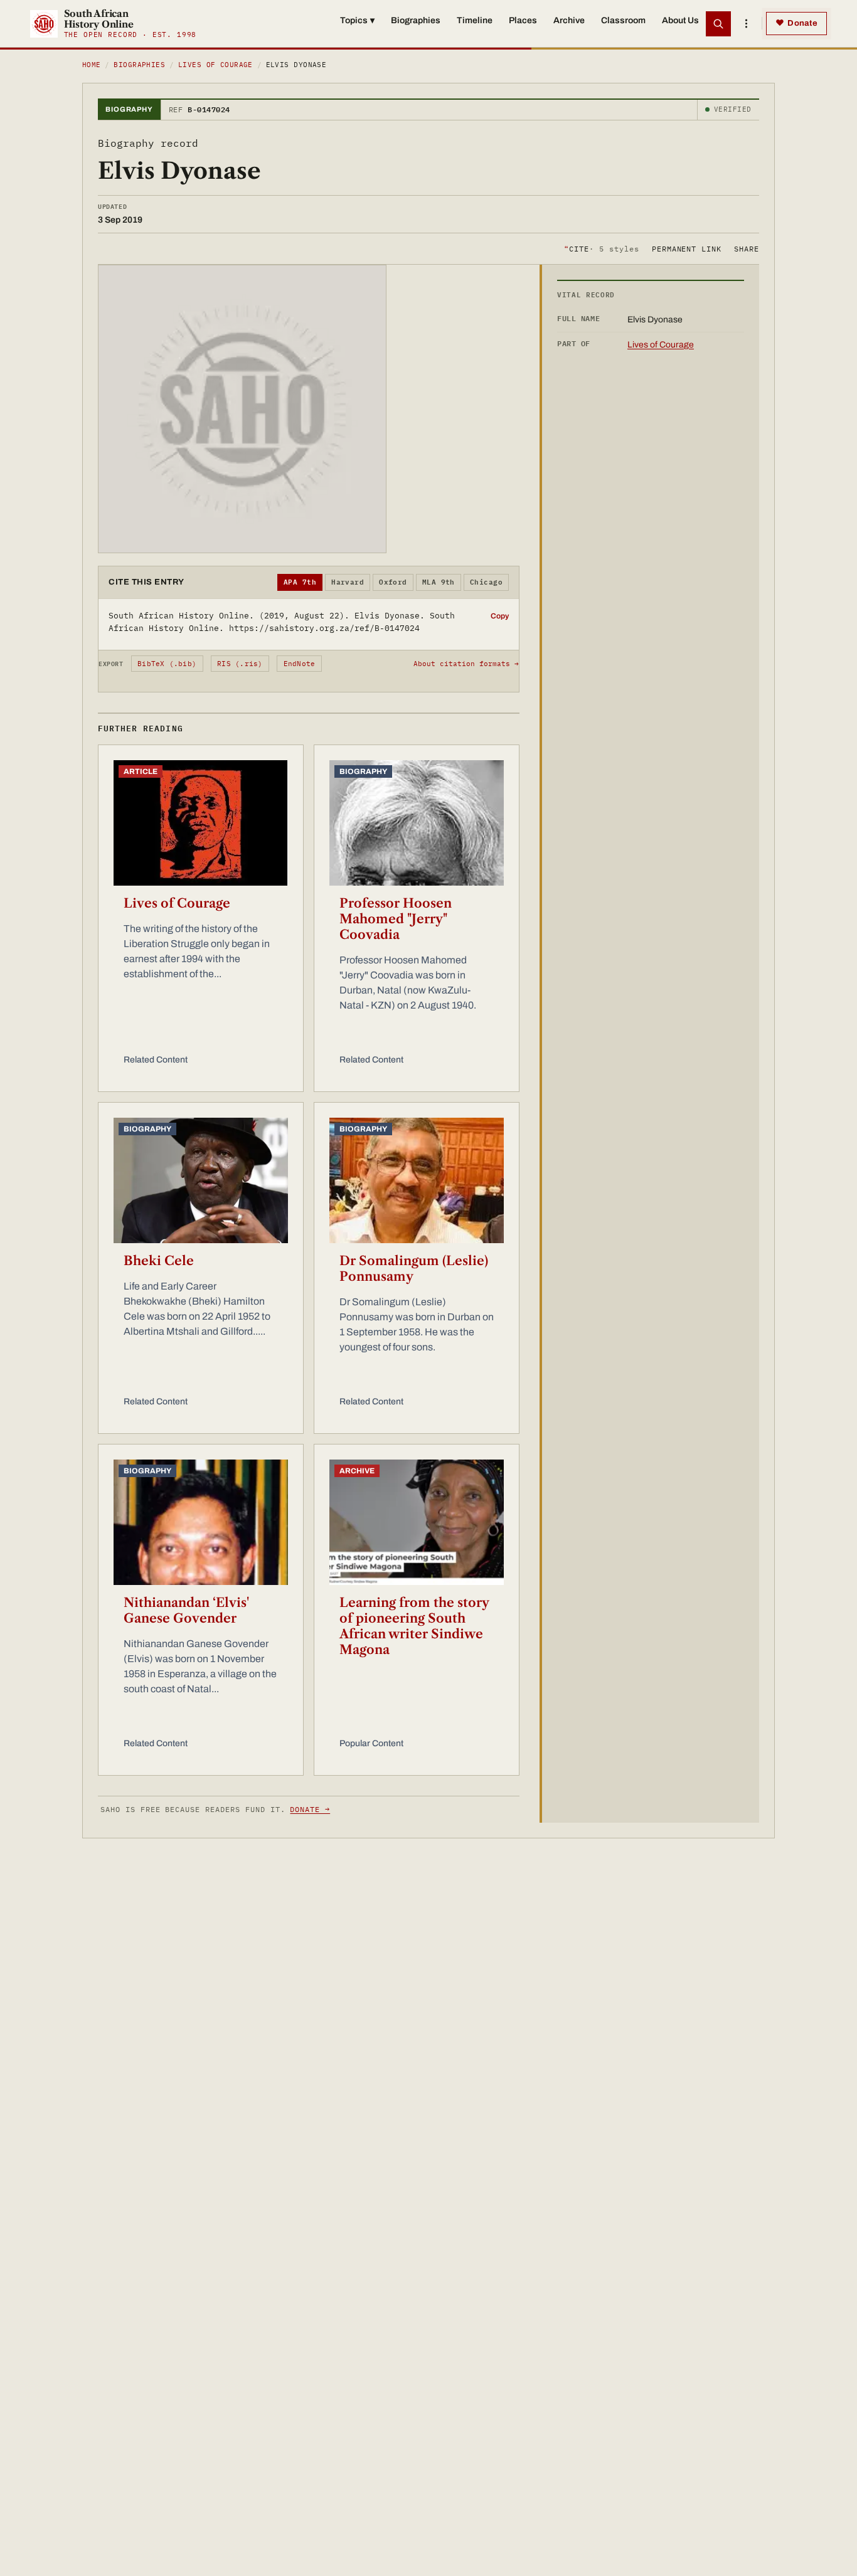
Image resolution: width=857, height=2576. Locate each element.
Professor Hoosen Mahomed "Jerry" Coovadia (396, 919)
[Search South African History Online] (718, 24)
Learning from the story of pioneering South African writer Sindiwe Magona (414, 1626)
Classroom (623, 20)
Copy (500, 616)
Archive (569, 20)
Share (747, 248)
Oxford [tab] (393, 582)
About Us (680, 20)
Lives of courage (216, 65)
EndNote (300, 664)
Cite (601, 248)
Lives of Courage (177, 903)
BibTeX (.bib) (167, 664)
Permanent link (687, 248)
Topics (357, 20)
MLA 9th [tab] (439, 582)
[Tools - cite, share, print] (746, 24)
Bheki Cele (159, 1261)
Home (92, 65)
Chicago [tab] (486, 582)
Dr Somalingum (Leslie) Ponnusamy (414, 1269)
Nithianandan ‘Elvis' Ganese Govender (186, 1610)
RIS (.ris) (240, 664)
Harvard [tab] (348, 582)
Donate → (310, 1809)
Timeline (475, 20)
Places (523, 20)
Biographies (416, 20)
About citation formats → (466, 664)
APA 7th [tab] (300, 582)
